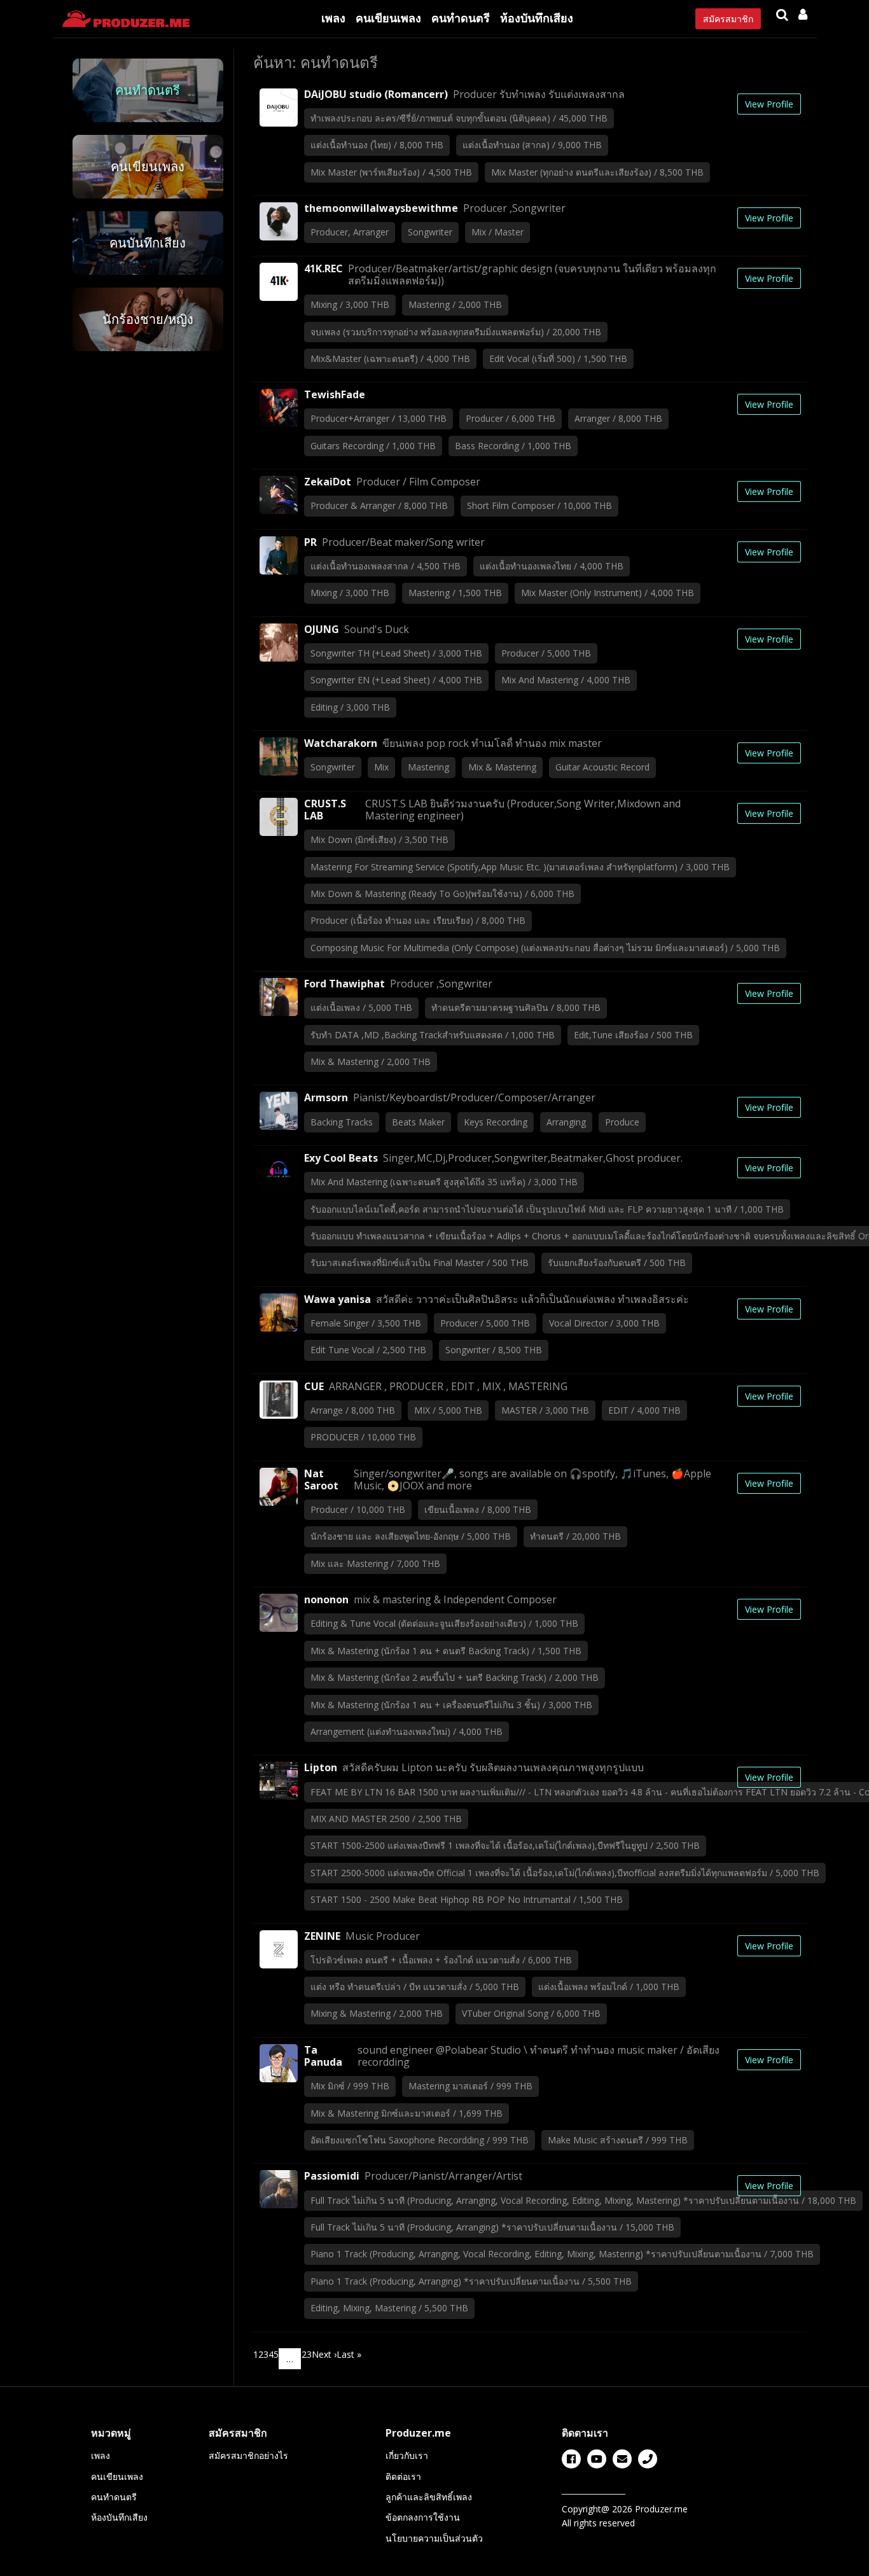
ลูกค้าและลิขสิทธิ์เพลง (429, 2497)
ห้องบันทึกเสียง (537, 18)
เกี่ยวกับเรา (407, 2455)
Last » (349, 2354)
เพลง (333, 18)
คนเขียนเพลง (388, 18)
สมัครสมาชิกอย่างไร (248, 2455)
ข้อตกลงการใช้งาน (423, 2517)
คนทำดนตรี (461, 18)
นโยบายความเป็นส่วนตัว (434, 2538)
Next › (324, 2354)
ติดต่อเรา (403, 2476)
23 (307, 2354)
